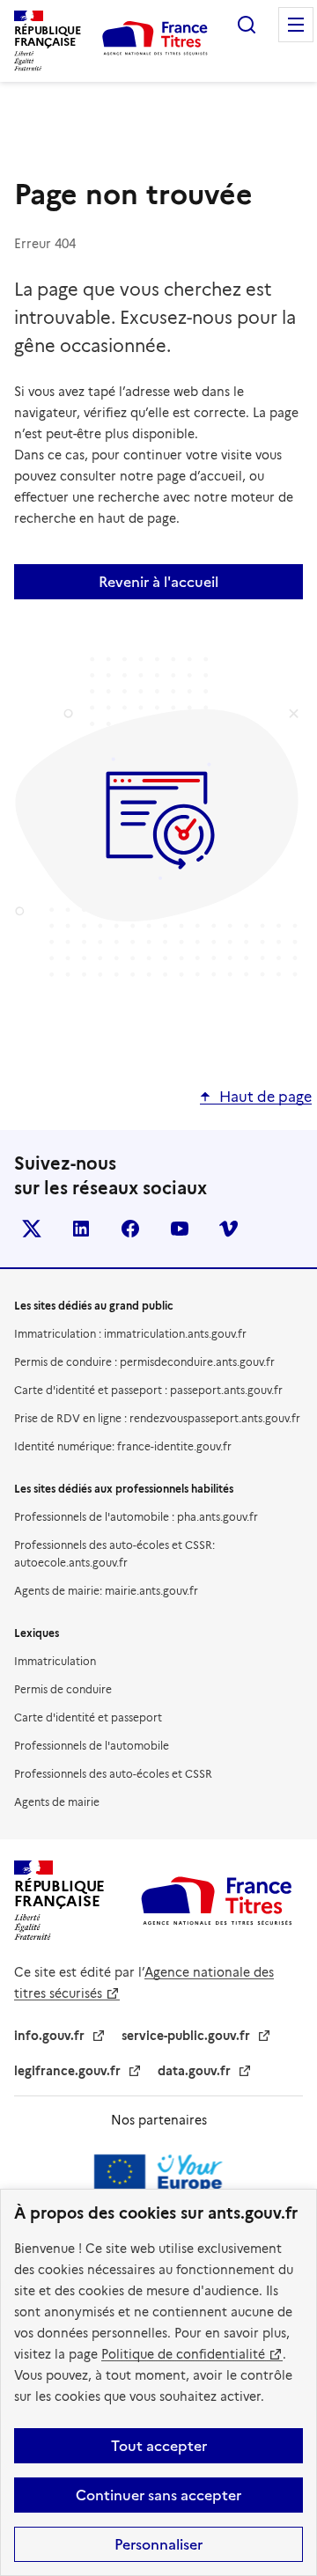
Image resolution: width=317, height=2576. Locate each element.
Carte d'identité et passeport (88, 1717)
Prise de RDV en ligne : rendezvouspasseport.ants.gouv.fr (157, 1418)
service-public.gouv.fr (186, 2036)
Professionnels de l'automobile (92, 1746)
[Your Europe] (158, 2180)
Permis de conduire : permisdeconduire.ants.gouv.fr (144, 1362)
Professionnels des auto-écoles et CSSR (113, 1774)
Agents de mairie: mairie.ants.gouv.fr (106, 1591)
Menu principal (296, 25)
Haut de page (265, 1097)
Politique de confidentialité (183, 2354)
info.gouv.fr (49, 2036)
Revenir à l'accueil (158, 582)
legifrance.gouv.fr (67, 2071)
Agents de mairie (57, 1802)
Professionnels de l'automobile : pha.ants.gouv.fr (136, 1517)
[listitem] (32, 1229)
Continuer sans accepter (158, 2495)
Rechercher (247, 25)
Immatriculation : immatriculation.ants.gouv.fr (130, 1334)
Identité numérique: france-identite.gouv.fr (123, 1446)
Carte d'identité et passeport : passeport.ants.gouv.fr (148, 1390)
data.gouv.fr (194, 2071)
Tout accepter (159, 2446)
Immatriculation (55, 1661)
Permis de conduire (63, 1689)
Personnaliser (158, 2544)
